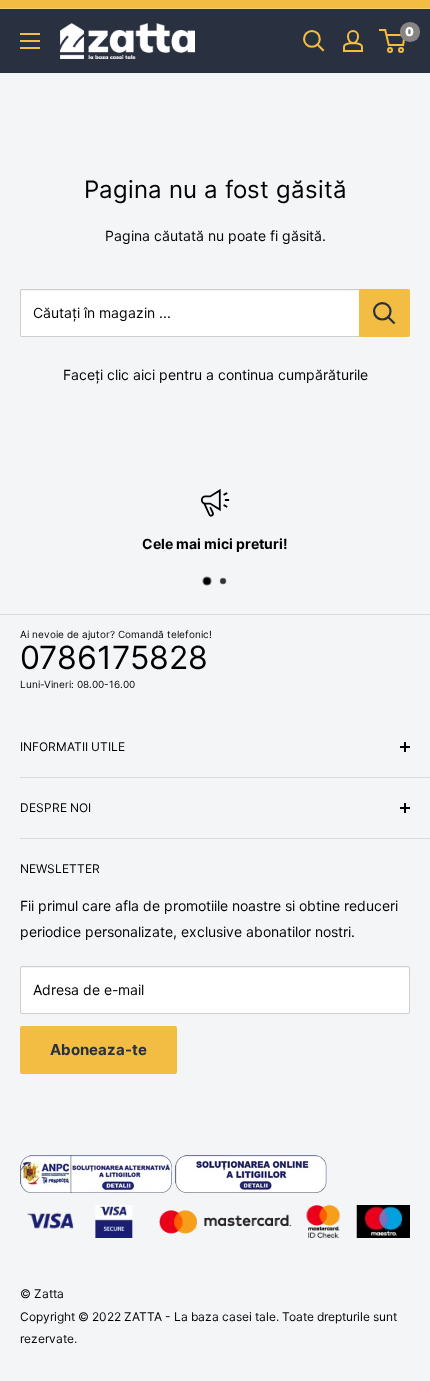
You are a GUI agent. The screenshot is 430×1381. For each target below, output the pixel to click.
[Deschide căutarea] (314, 41)
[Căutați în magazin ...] (384, 313)
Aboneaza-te (98, 1049)
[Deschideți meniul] (30, 41)
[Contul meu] (353, 41)
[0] (393, 41)
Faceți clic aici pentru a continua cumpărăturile (215, 374)
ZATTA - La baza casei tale (200, 1316)
